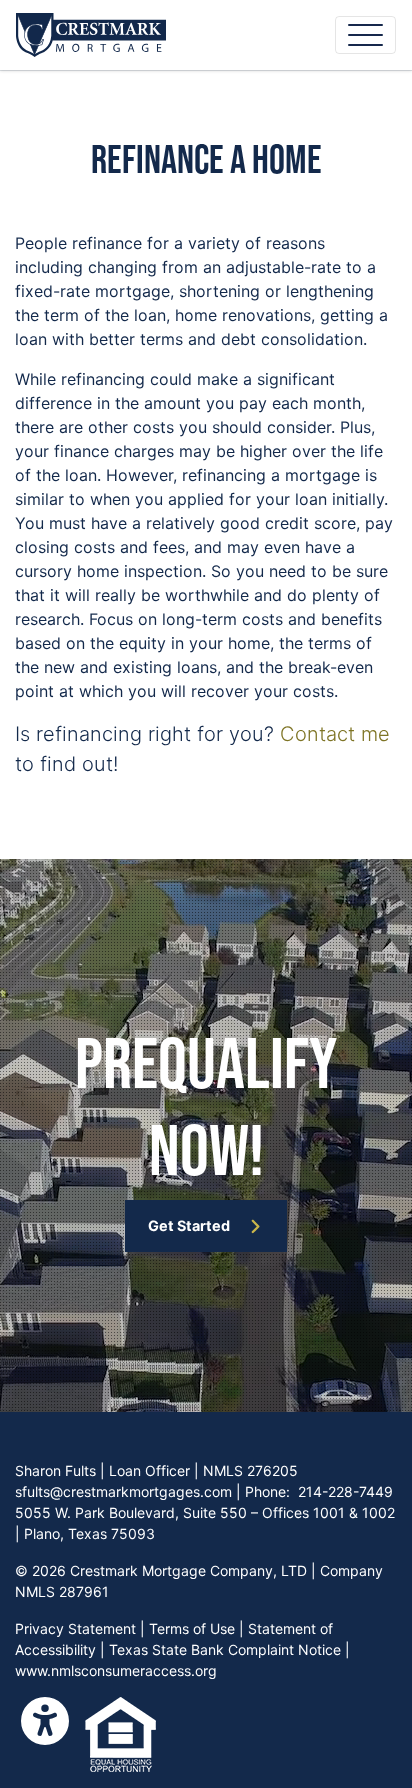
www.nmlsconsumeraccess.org (116, 1670)
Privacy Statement (75, 1628)
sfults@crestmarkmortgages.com (123, 1491)
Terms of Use (192, 1628)
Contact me (335, 734)
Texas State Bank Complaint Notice (225, 1649)
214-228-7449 (345, 1491)
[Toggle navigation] (365, 35)
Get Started (189, 1225)
